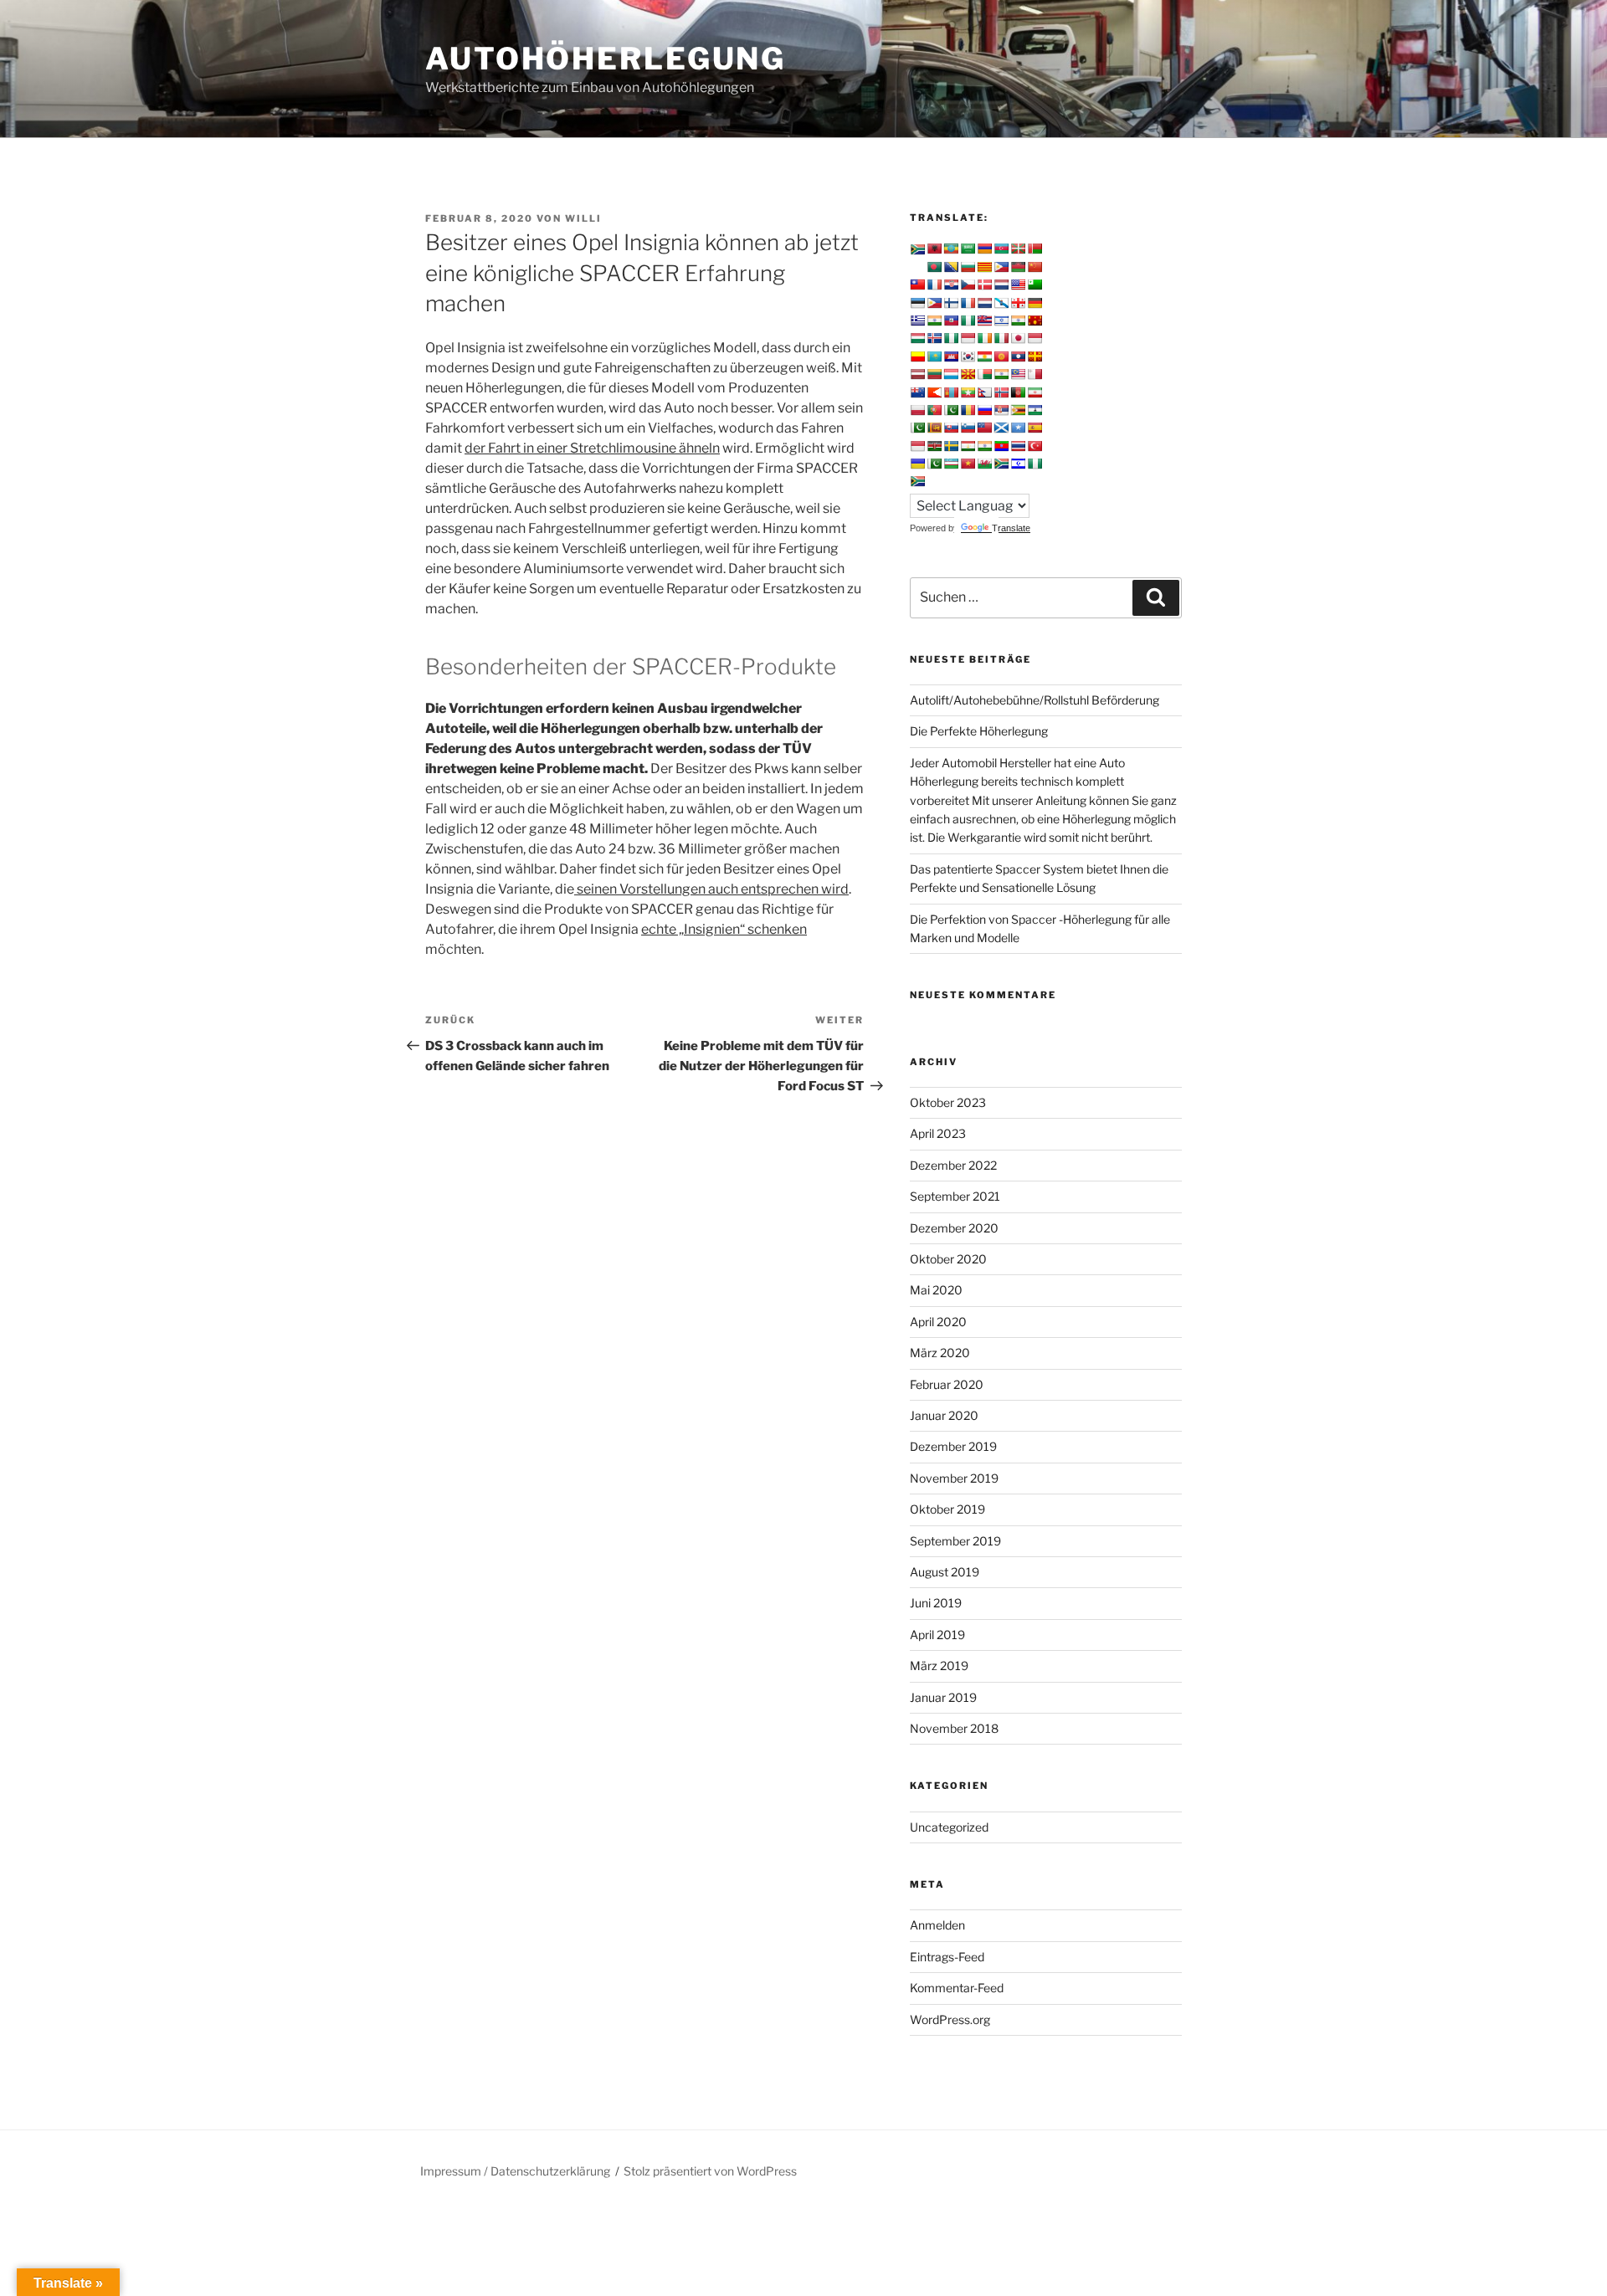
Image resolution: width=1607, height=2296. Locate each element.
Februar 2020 (947, 1384)
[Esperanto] (1035, 284)
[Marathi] (934, 392)
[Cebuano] (1001, 267)
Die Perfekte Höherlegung (979, 731)
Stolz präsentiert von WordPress (710, 2171)
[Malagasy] (984, 374)
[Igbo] (951, 338)
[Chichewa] (1018, 267)
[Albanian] (934, 249)
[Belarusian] (1035, 249)
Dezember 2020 (954, 1228)
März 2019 (939, 1666)
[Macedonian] (968, 374)
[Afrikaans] (917, 249)
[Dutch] (1001, 284)
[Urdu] (934, 464)
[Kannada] (917, 356)
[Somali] (1018, 428)
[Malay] (1018, 374)
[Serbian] (1001, 410)
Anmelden (937, 1925)
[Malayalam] (1001, 374)
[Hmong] (1035, 320)
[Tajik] (968, 446)
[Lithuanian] (934, 374)
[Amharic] (951, 249)
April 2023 (938, 1133)
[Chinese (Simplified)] (1035, 267)
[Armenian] (984, 249)
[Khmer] (951, 356)
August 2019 (945, 1572)
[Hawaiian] (984, 320)
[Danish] (984, 284)
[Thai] (1018, 446)
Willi (583, 218)
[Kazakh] (934, 356)
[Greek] (917, 320)
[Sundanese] (917, 446)
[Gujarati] (934, 320)
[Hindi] (1018, 320)
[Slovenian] (968, 428)
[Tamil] (984, 446)
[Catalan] (984, 267)
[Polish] (917, 410)
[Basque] (1018, 249)
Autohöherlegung (606, 59)
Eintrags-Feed (947, 1957)
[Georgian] (1018, 303)
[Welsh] (984, 464)
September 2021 (955, 1196)
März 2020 (940, 1353)
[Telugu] (1001, 446)
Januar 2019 (943, 1697)
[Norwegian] (1001, 392)
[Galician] (1001, 303)
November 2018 (954, 1728)
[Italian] (1001, 338)
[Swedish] (951, 446)
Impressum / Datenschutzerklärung (515, 2171)
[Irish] (984, 338)
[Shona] (1018, 410)
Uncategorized (949, 1827)
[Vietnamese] (968, 464)
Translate (1011, 528)
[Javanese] (1035, 338)
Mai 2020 (936, 1290)
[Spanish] (1035, 428)
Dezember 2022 (953, 1165)
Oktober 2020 (948, 1259)
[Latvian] (917, 374)
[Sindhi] (917, 428)
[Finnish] (951, 303)
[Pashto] (1018, 392)
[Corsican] (934, 284)
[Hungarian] (917, 338)
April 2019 (937, 1635)
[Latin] (1035, 356)
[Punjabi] (951, 410)
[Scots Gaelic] (1001, 428)
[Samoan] (984, 428)
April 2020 (938, 1322)
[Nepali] (984, 392)
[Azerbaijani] (1001, 249)
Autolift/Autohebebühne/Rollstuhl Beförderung (1035, 700)
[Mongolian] (951, 392)
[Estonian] (917, 303)
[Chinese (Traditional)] (917, 284)
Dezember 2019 (953, 1446)
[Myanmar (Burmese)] (968, 392)
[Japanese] (1018, 338)
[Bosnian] (951, 267)
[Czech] (968, 284)
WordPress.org (950, 2019)
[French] (968, 303)
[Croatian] (951, 284)
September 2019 (955, 1541)
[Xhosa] (1001, 464)
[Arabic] (968, 249)
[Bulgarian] (968, 267)
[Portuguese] (934, 410)
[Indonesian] (968, 338)
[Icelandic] (934, 338)
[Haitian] (951, 320)
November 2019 (954, 1478)
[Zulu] (917, 481)
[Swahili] (934, 446)
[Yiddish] (1018, 464)
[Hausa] (968, 320)
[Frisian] (984, 303)
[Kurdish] (984, 356)
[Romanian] (968, 410)
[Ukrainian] (917, 464)
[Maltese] (1035, 374)
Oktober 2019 (947, 1509)
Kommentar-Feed (957, 1988)
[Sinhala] (934, 428)
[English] (1018, 284)
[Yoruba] (1035, 464)
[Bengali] (934, 267)
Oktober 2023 (948, 1102)
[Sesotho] (1035, 410)
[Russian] (984, 410)
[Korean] (968, 356)
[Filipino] (934, 303)
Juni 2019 (936, 1603)
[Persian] (1035, 392)
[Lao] (1018, 356)
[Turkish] (1035, 446)
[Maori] (917, 392)
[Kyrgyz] (1001, 356)
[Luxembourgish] (951, 374)
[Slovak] (951, 428)
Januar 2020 (944, 1415)
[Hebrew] (1001, 320)
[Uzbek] (951, 464)
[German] (1035, 303)
